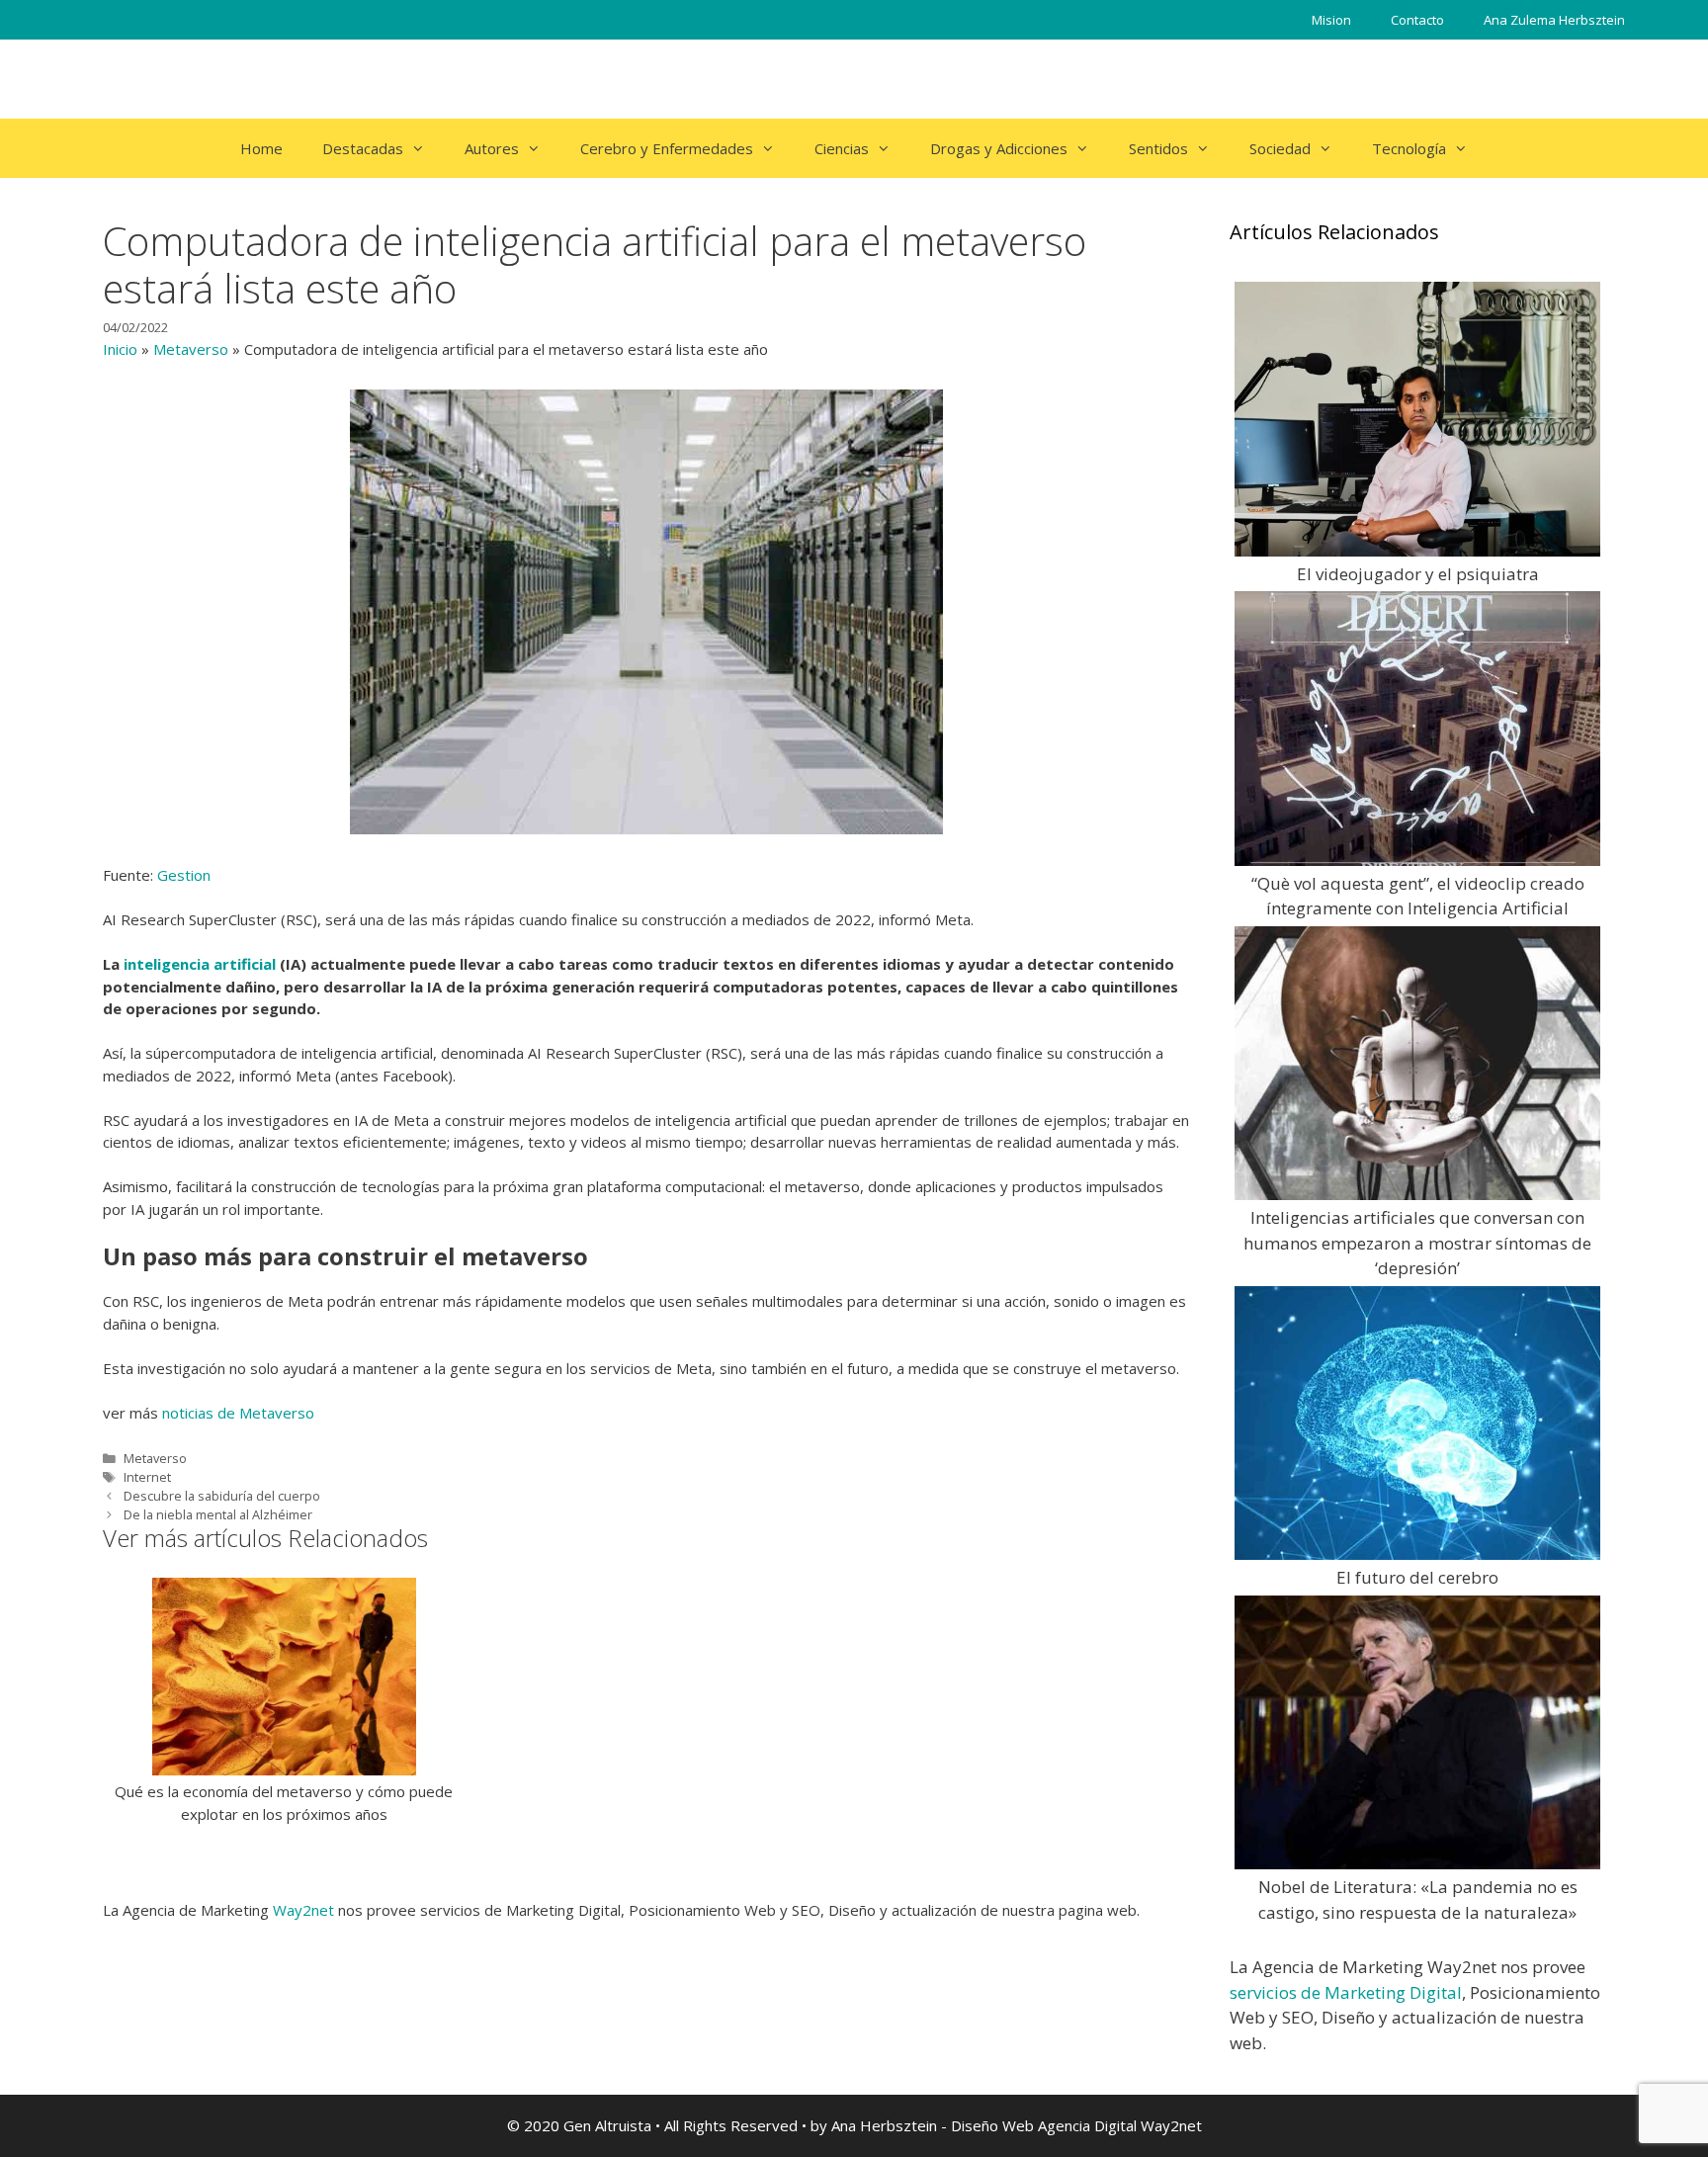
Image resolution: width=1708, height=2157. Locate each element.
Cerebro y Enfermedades (667, 148)
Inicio (120, 349)
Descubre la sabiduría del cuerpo (222, 1496)
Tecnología (1409, 148)
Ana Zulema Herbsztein (1554, 20)
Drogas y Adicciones (999, 148)
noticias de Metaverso (238, 1413)
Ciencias (842, 148)
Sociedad (1280, 148)
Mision (1331, 20)
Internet (147, 1477)
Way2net (303, 1910)
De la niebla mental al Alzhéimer (218, 1514)
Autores (492, 148)
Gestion (184, 875)
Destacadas (363, 148)
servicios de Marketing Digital (1346, 1992)
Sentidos (1158, 148)
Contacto (1417, 20)
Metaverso (191, 349)
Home (261, 148)
